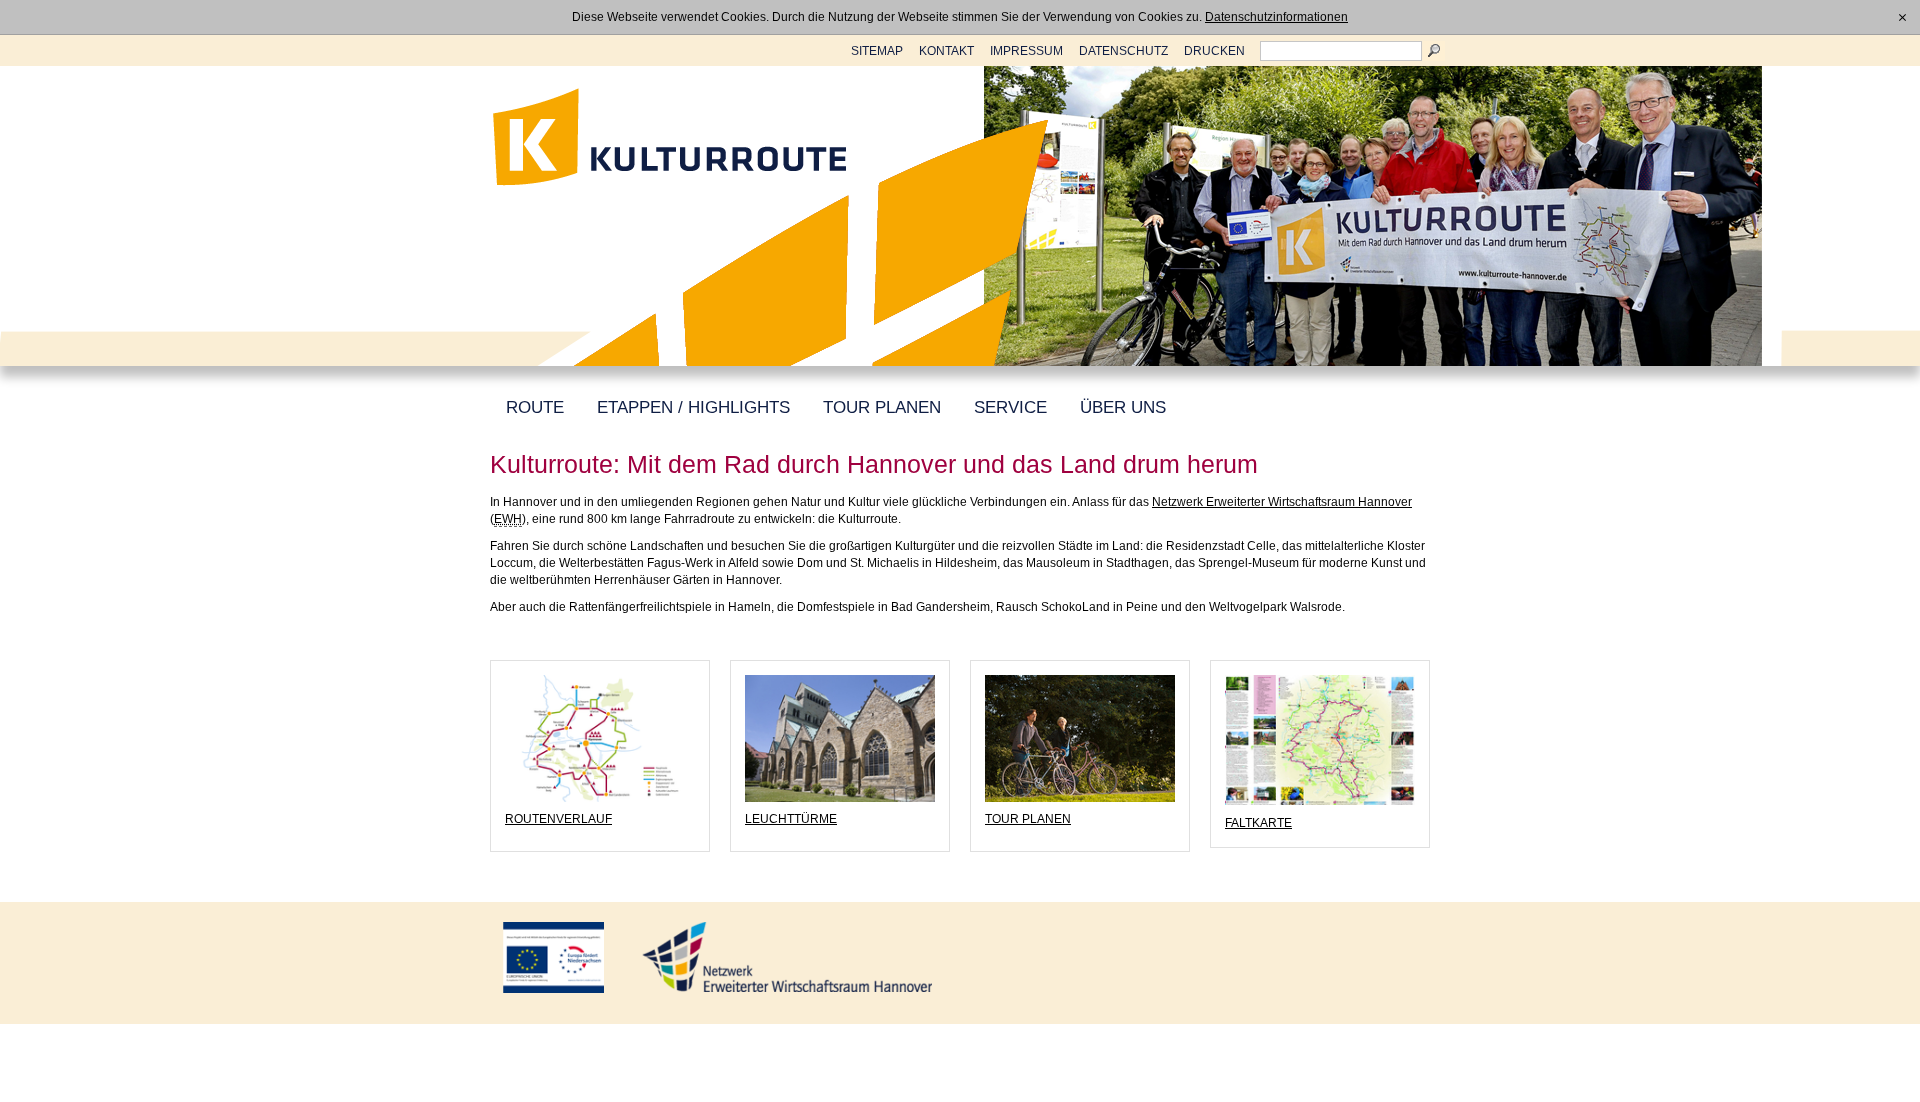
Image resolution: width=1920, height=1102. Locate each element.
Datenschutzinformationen (1276, 17)
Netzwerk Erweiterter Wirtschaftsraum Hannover (1282, 502)
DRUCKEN (1214, 51)
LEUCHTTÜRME (791, 819)
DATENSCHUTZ (1123, 51)
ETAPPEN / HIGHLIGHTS (693, 407)
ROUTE (535, 407)
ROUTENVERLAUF (558, 819)
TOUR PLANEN (882, 407)
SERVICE (1010, 407)
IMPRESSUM (1026, 51)
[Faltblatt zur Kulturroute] (1320, 740)
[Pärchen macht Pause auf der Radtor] (1080, 738)
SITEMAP (877, 51)
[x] (1903, 17)
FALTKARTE (1258, 823)
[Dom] (840, 738)
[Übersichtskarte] (600, 738)
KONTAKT (946, 51)
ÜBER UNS (1123, 407)
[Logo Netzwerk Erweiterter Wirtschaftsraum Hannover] (787, 957)
